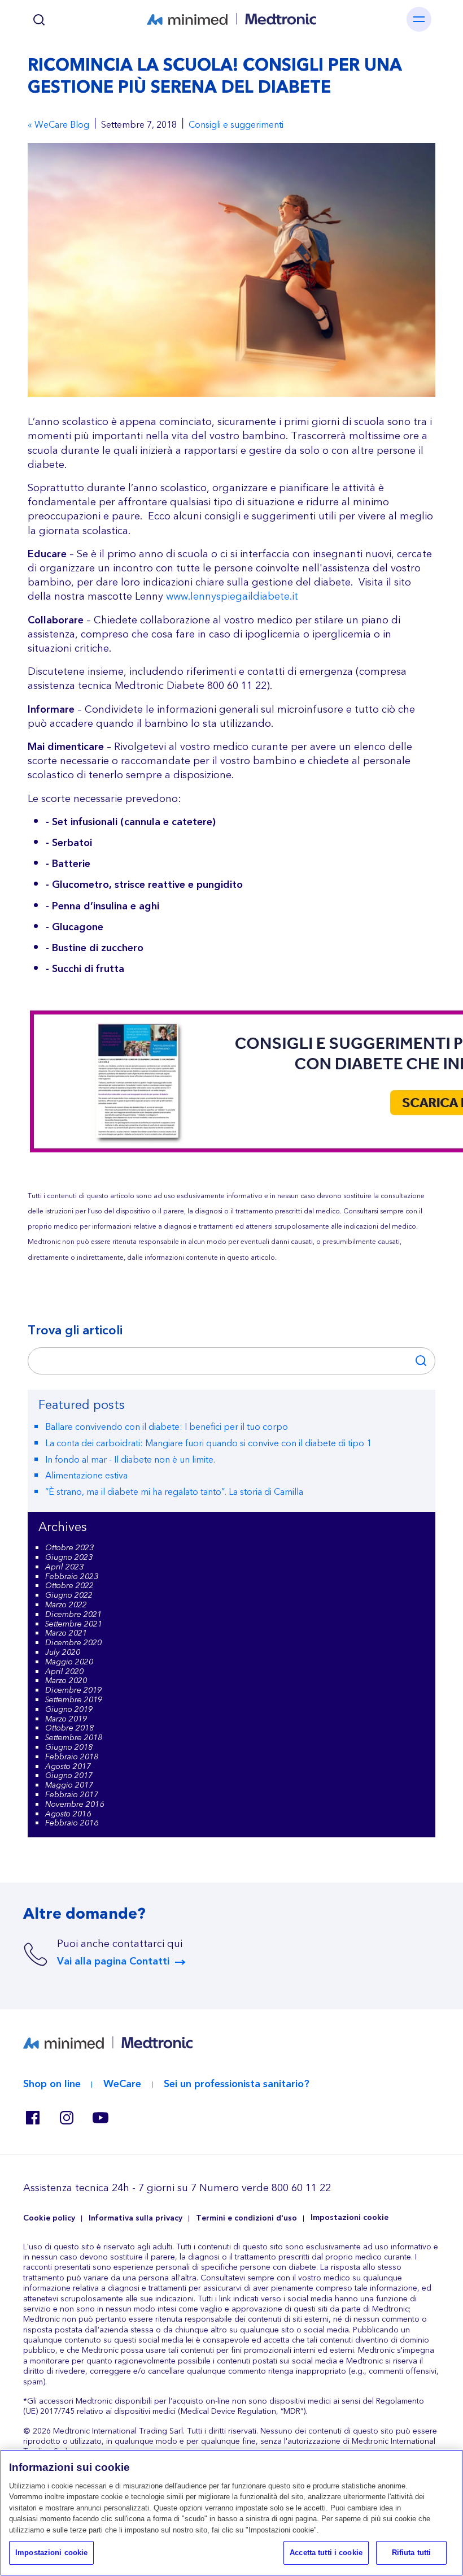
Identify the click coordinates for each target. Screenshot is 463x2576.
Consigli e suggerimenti (236, 125)
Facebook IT (32, 2118)
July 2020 (63, 1653)
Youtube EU (100, 2118)
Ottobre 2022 (69, 1586)
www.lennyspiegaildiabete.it (232, 597)
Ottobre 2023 (69, 1548)
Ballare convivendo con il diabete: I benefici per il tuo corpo (167, 1427)
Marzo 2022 (66, 1605)
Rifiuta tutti (412, 2553)
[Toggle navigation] (419, 19)
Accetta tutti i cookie (326, 2553)
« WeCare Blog (58, 125)
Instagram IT (66, 2118)
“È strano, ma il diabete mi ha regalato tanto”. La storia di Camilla (174, 1492)
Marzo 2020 (66, 1681)
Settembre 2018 (74, 1738)
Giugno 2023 (69, 1558)
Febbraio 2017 (72, 1795)
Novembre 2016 (75, 1805)
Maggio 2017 (69, 1785)
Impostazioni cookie (350, 2218)
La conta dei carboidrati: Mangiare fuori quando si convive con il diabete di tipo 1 (208, 1443)
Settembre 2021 (74, 1624)
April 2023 (64, 1567)
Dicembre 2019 (73, 1690)
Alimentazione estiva (86, 1476)
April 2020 (64, 1672)
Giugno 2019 (69, 1710)
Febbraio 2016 (72, 1823)
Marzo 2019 (66, 1719)
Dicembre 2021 (73, 1615)
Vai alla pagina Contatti (113, 1962)
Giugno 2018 (69, 1747)
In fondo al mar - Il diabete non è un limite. (130, 1460)
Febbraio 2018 (72, 1757)
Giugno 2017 (69, 1776)
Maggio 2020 (69, 1662)
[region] (231, 2513)
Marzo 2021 (66, 1633)
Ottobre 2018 (69, 1728)
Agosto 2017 (68, 1767)
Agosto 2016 (68, 1814)
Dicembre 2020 (73, 1643)
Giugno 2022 (69, 1595)
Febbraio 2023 (72, 1577)
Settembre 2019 (74, 1700)
